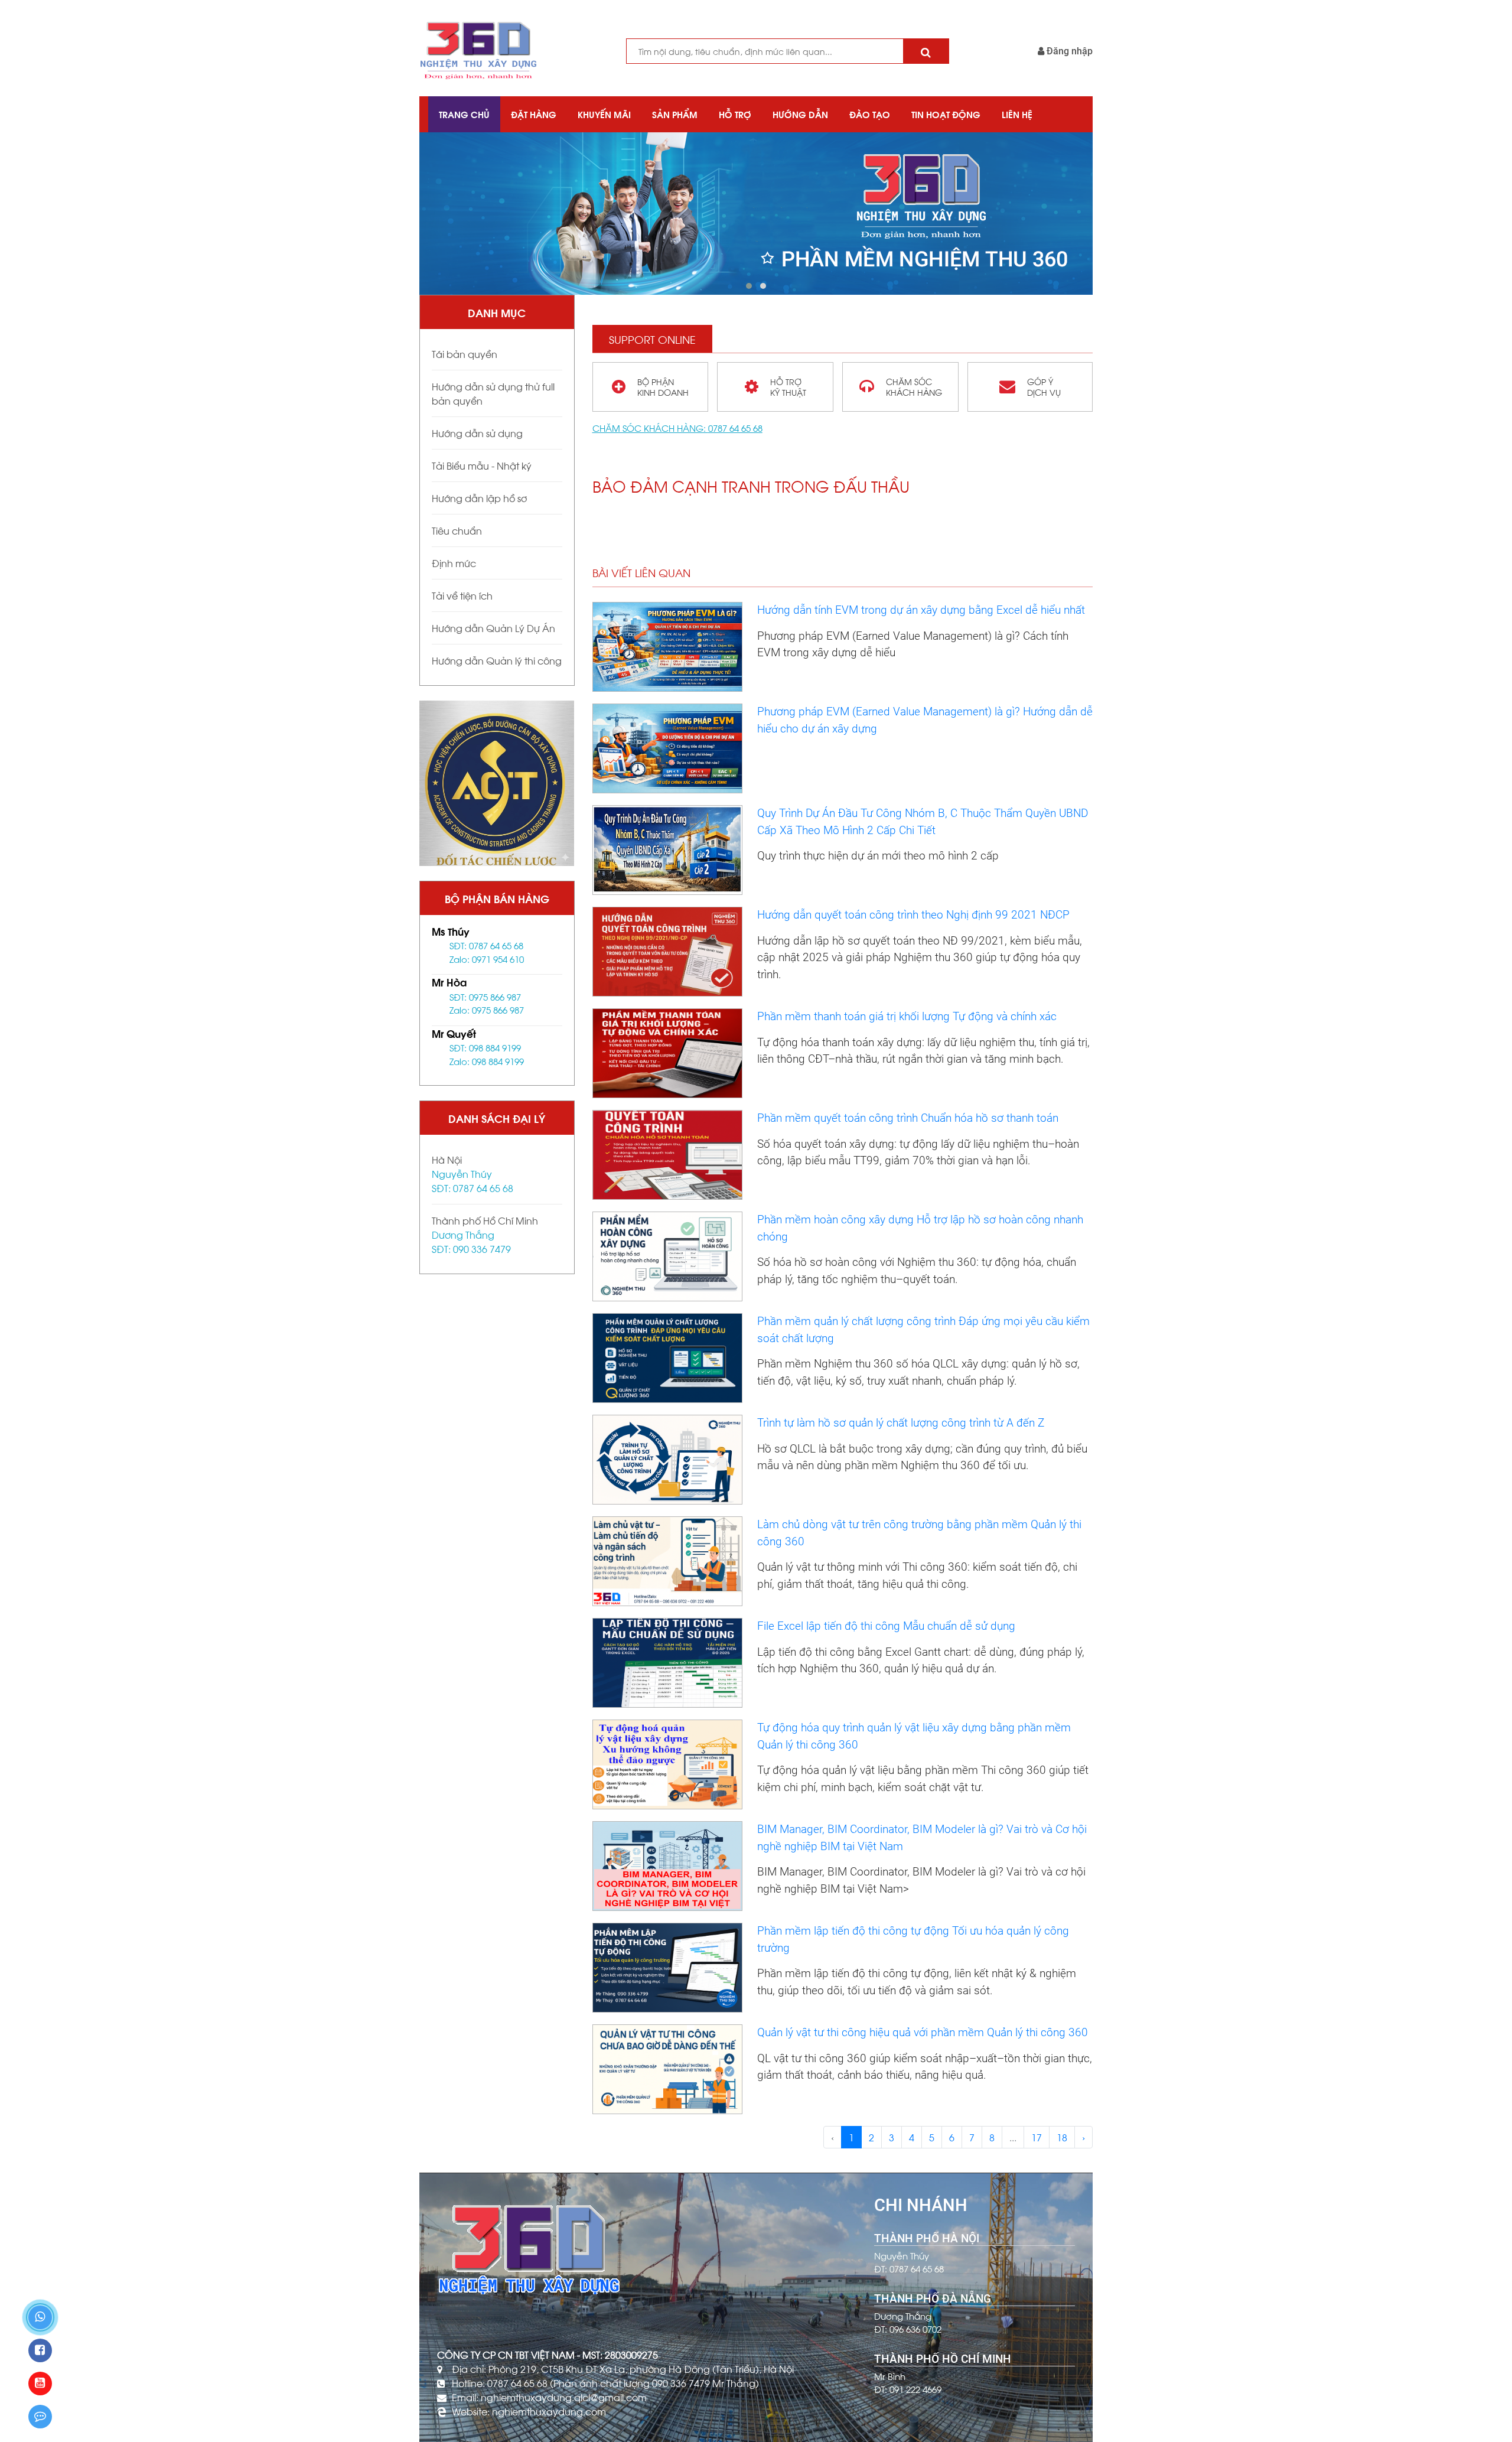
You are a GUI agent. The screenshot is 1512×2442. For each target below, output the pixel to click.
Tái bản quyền (465, 354)
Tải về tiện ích (462, 595)
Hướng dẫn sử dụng (477, 433)
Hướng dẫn (800, 114)
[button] (749, 286)
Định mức (454, 563)
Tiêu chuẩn (457, 530)
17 (1037, 2137)
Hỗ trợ (735, 114)
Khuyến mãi (604, 114)
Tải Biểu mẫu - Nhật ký (482, 465)
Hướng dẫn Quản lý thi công (497, 660)
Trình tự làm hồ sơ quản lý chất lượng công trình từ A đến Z (901, 1423)
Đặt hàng (534, 114)
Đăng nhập (1068, 51)
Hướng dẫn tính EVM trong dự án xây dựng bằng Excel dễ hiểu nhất (921, 610)
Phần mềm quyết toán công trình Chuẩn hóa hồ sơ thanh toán (908, 1118)
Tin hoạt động (946, 114)
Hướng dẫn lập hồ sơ (479, 498)
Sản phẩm (675, 114)
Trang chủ (464, 114)
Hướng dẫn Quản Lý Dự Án (493, 628)
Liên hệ (1017, 114)
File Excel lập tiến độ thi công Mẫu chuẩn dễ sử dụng (886, 1626)
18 (1062, 2137)
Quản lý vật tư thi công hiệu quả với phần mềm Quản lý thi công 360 (923, 2032)
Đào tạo (870, 114)
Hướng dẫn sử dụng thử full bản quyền (493, 393)
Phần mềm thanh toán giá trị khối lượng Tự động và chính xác (907, 1016)
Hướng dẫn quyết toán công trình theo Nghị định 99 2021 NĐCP (913, 915)
